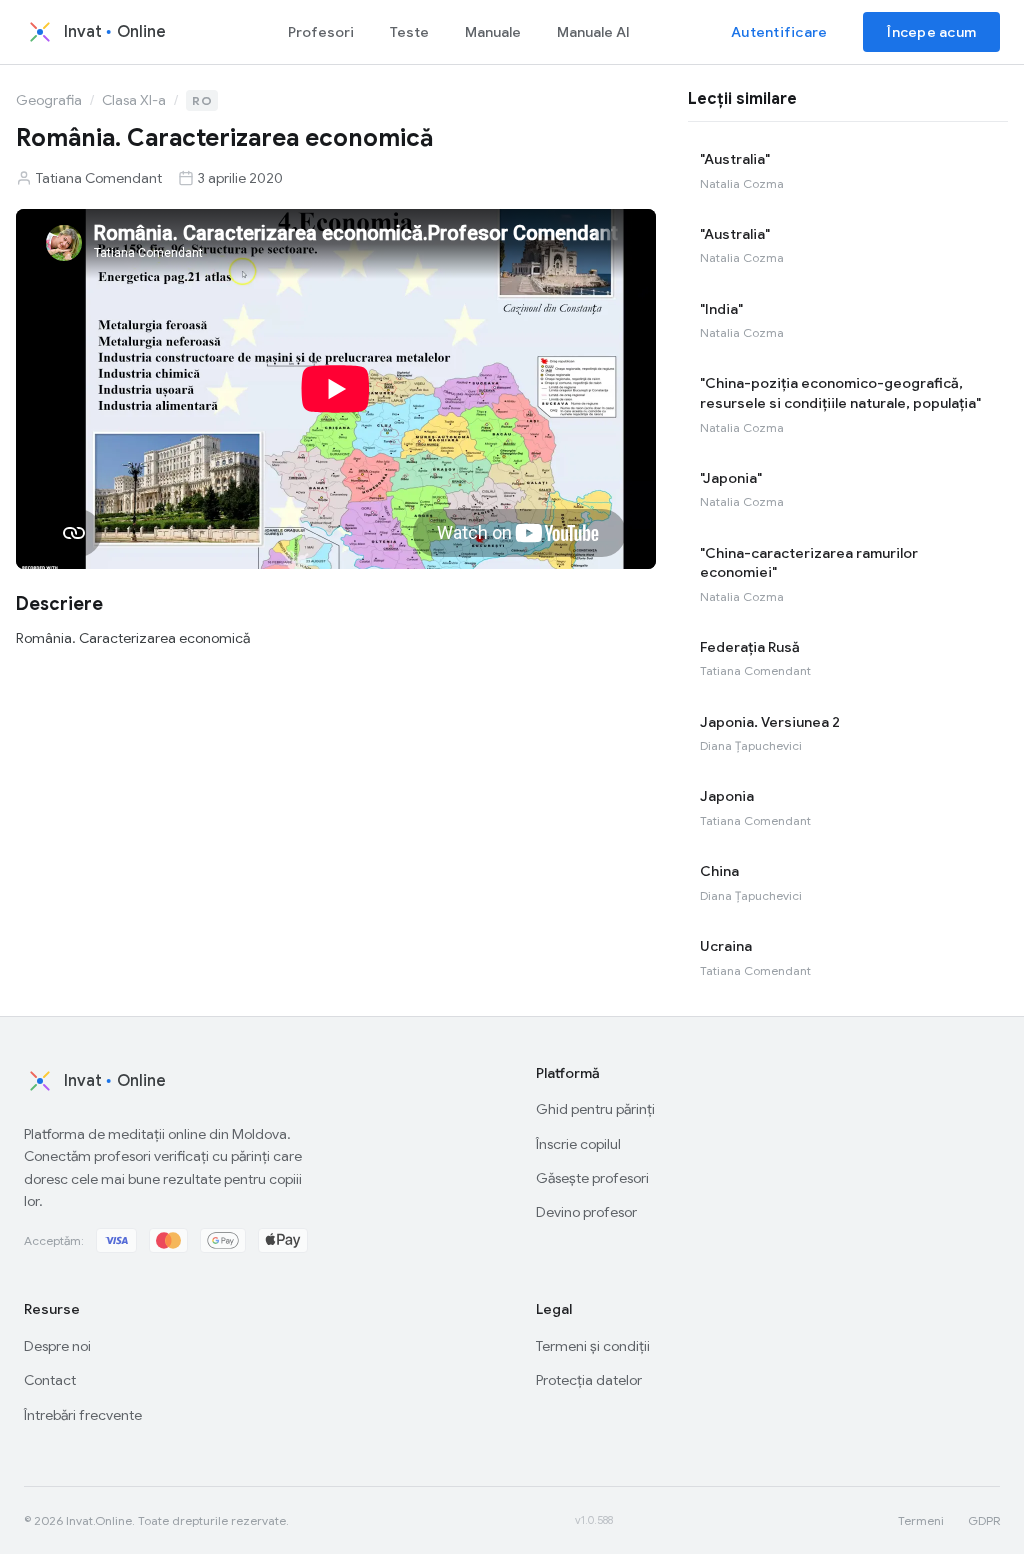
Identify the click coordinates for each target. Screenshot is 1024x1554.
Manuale (493, 32)
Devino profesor (586, 1212)
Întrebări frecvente (83, 1415)
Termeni (921, 1520)
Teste (409, 32)
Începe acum (931, 32)
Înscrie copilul (578, 1144)
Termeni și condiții (593, 1346)
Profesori (321, 32)
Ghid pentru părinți (595, 1109)
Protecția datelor (589, 1380)
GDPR (984, 1520)
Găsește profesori (592, 1178)
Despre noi (57, 1346)
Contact (50, 1380)
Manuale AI (593, 32)
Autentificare (779, 32)
